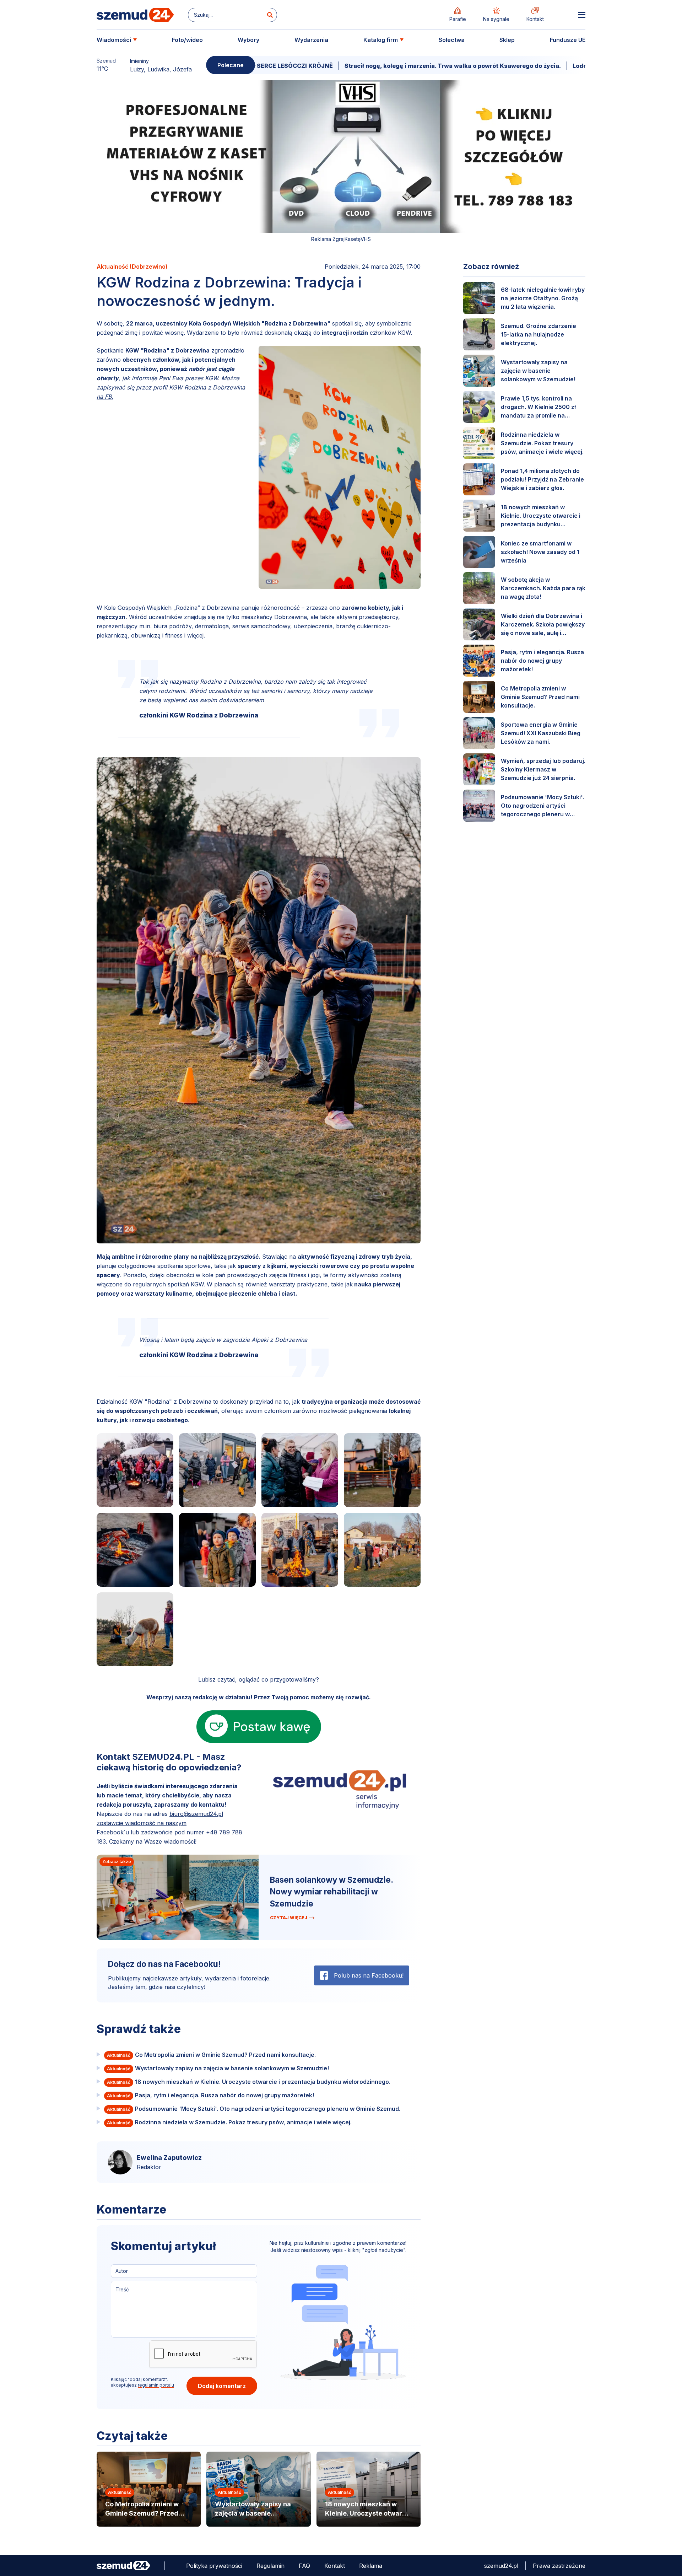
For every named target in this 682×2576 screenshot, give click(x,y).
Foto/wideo (187, 40)
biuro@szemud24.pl (196, 1814)
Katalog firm (381, 40)
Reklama (371, 2566)
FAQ (304, 2566)
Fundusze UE (568, 40)
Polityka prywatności (214, 2566)
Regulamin (270, 2566)
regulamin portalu (156, 2385)
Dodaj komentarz (222, 2386)
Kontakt (335, 2566)
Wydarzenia (311, 40)
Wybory (248, 40)
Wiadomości (114, 40)
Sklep (507, 40)
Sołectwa (452, 40)
